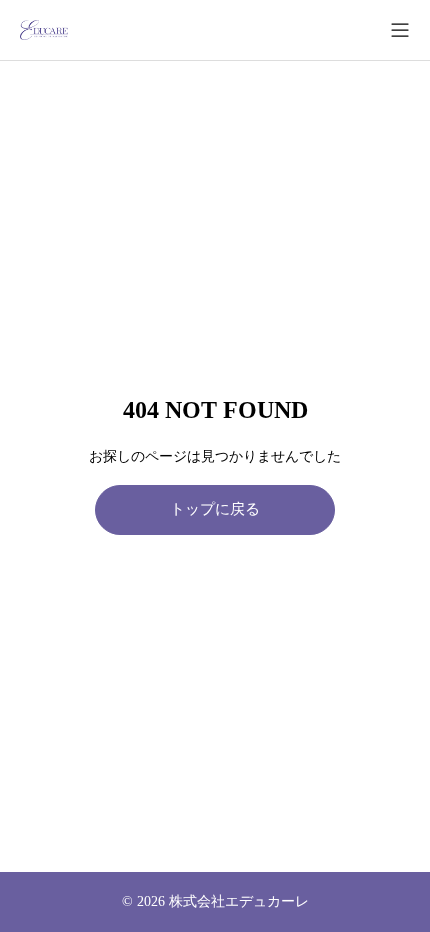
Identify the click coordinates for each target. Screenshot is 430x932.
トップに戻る (215, 509)
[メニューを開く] (400, 30)
